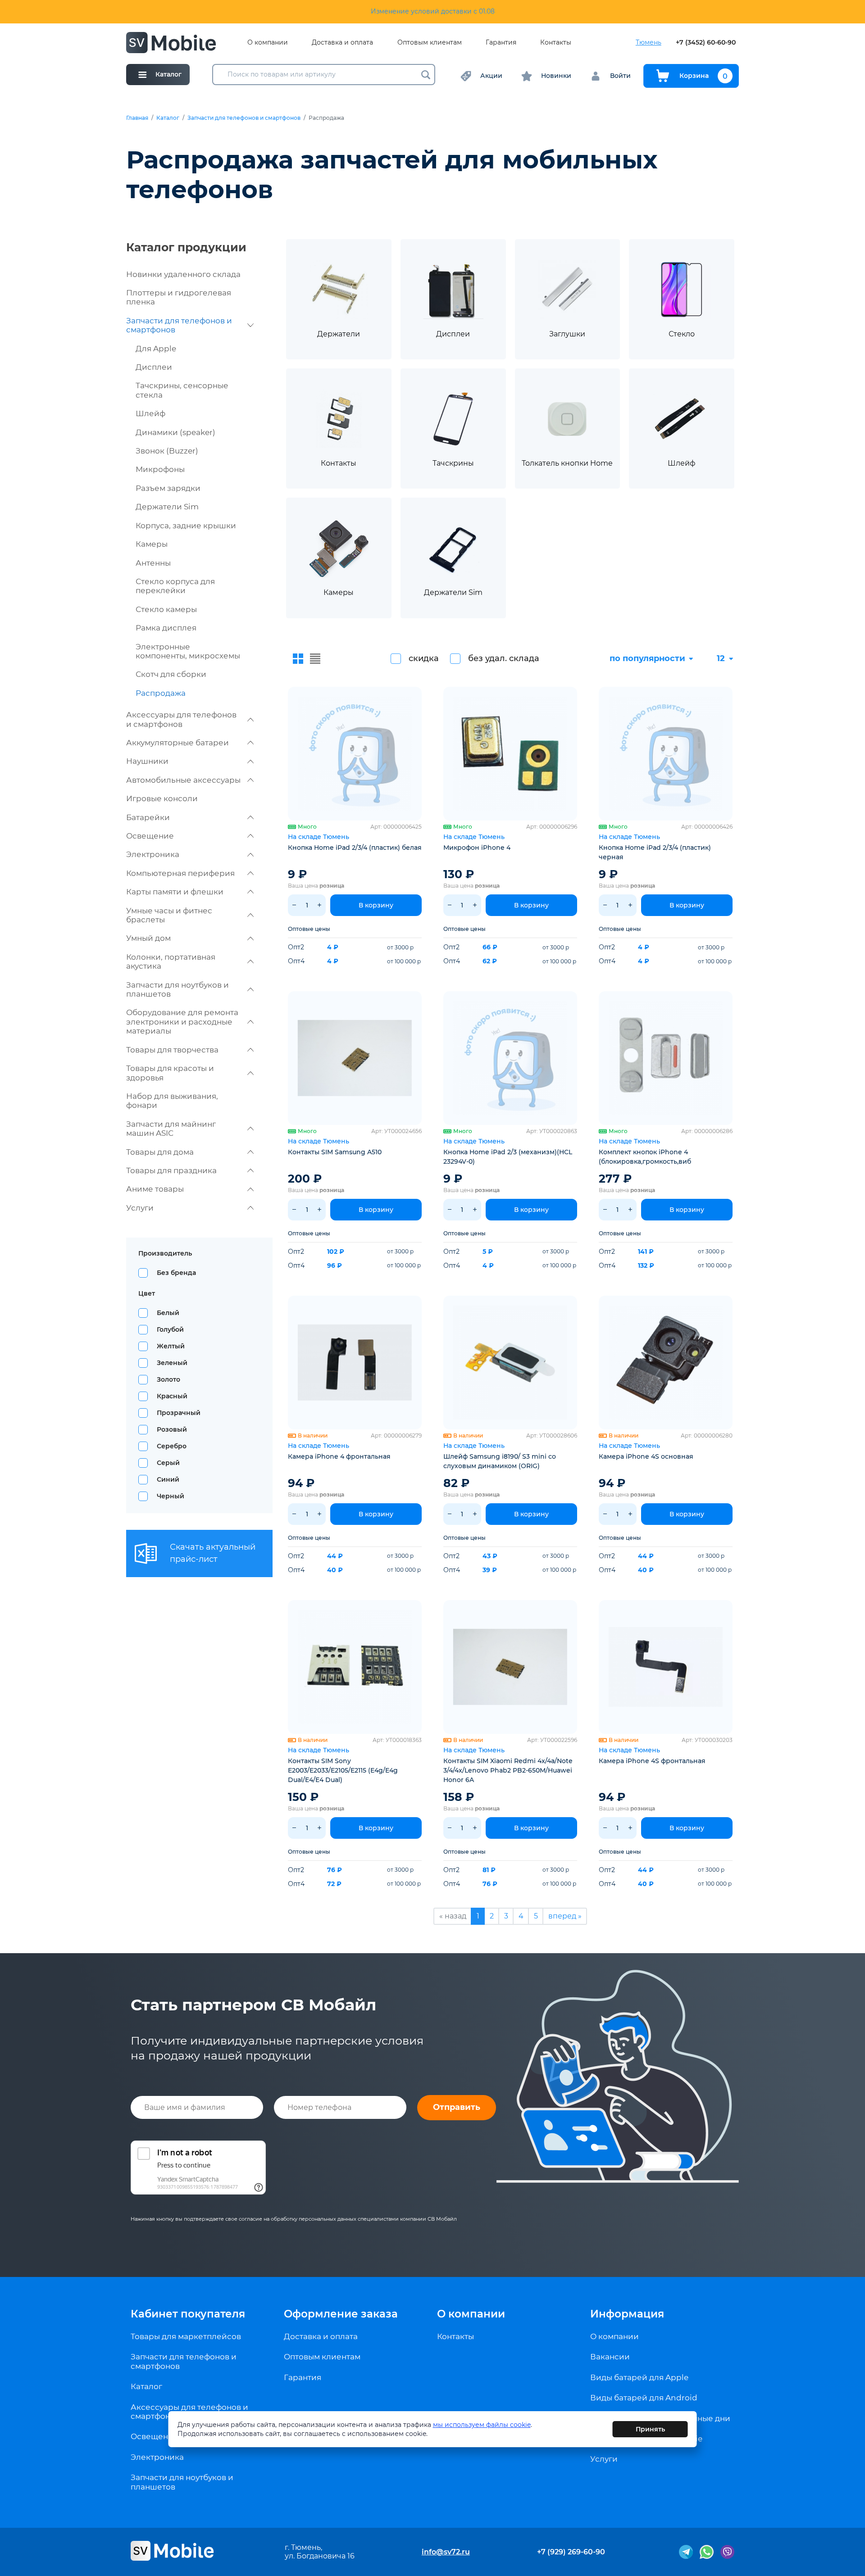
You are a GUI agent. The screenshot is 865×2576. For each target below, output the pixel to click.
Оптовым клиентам (430, 43)
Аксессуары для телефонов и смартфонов (181, 719)
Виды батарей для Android (644, 2398)
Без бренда (176, 1273)
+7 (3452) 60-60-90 (706, 43)
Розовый (172, 1429)
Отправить (457, 2107)
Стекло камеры (166, 609)
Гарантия (501, 43)
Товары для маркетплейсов (186, 2336)
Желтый (171, 1346)
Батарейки (148, 817)
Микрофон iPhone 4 (477, 848)
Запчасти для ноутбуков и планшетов (178, 989)
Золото (168, 1379)
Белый (168, 1313)
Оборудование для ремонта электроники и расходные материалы (182, 1022)
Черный (171, 1496)
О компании (268, 43)
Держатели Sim (167, 507)
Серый (168, 1463)
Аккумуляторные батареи (178, 743)
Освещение (150, 836)
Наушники (147, 761)
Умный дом (148, 938)
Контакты (556, 43)
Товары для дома (160, 1152)
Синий (168, 1479)
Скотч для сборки (171, 674)
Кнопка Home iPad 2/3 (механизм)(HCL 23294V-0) (508, 1157)
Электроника (153, 854)
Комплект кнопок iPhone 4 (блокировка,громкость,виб (645, 1157)
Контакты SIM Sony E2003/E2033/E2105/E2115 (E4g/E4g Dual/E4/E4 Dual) (343, 1770)
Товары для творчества (172, 1050)
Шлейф (150, 413)
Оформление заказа (341, 2314)
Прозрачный (179, 1413)
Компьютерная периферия (180, 873)
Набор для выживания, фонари (172, 1101)
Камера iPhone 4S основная (646, 1456)
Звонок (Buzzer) (167, 451)
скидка (424, 658)
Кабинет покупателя (188, 2314)
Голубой (170, 1329)
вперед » (565, 1916)
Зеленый (172, 1363)
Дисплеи (154, 367)
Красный (172, 1396)
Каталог (168, 118)
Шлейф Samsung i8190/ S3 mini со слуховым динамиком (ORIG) (500, 1461)
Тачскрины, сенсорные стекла (182, 390)
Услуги (140, 1208)
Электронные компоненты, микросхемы (188, 651)
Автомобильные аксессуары (183, 780)
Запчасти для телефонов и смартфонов (244, 118)
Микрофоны (160, 469)
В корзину (376, 905)
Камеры (152, 544)
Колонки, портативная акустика (171, 961)
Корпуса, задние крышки (186, 526)
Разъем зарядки (168, 488)
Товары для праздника (171, 1170)
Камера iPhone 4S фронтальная (652, 1761)
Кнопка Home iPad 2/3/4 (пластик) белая (355, 848)
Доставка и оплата (342, 43)
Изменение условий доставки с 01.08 (433, 11)
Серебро (172, 1446)
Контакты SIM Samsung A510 (335, 1152)
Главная (137, 118)
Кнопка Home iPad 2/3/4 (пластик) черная (655, 852)
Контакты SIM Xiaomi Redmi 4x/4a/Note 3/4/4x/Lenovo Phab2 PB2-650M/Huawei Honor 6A (508, 1770)
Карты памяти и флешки (175, 892)
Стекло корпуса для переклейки (175, 586)
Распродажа (161, 693)
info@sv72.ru (446, 2552)
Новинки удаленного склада (183, 274)
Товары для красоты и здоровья (170, 1073)
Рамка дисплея (166, 628)
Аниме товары (155, 1189)
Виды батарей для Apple (639, 2377)
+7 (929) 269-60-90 (571, 2552)
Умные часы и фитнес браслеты (169, 915)
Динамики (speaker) (175, 432)
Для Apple (156, 349)
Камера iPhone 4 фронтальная (339, 1456)
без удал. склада (504, 658)
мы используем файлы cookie (482, 2425)
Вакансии (610, 2357)
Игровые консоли (162, 798)
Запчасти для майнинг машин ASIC (171, 1129)
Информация (627, 2314)
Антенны (153, 563)
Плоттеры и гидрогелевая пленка (179, 297)
